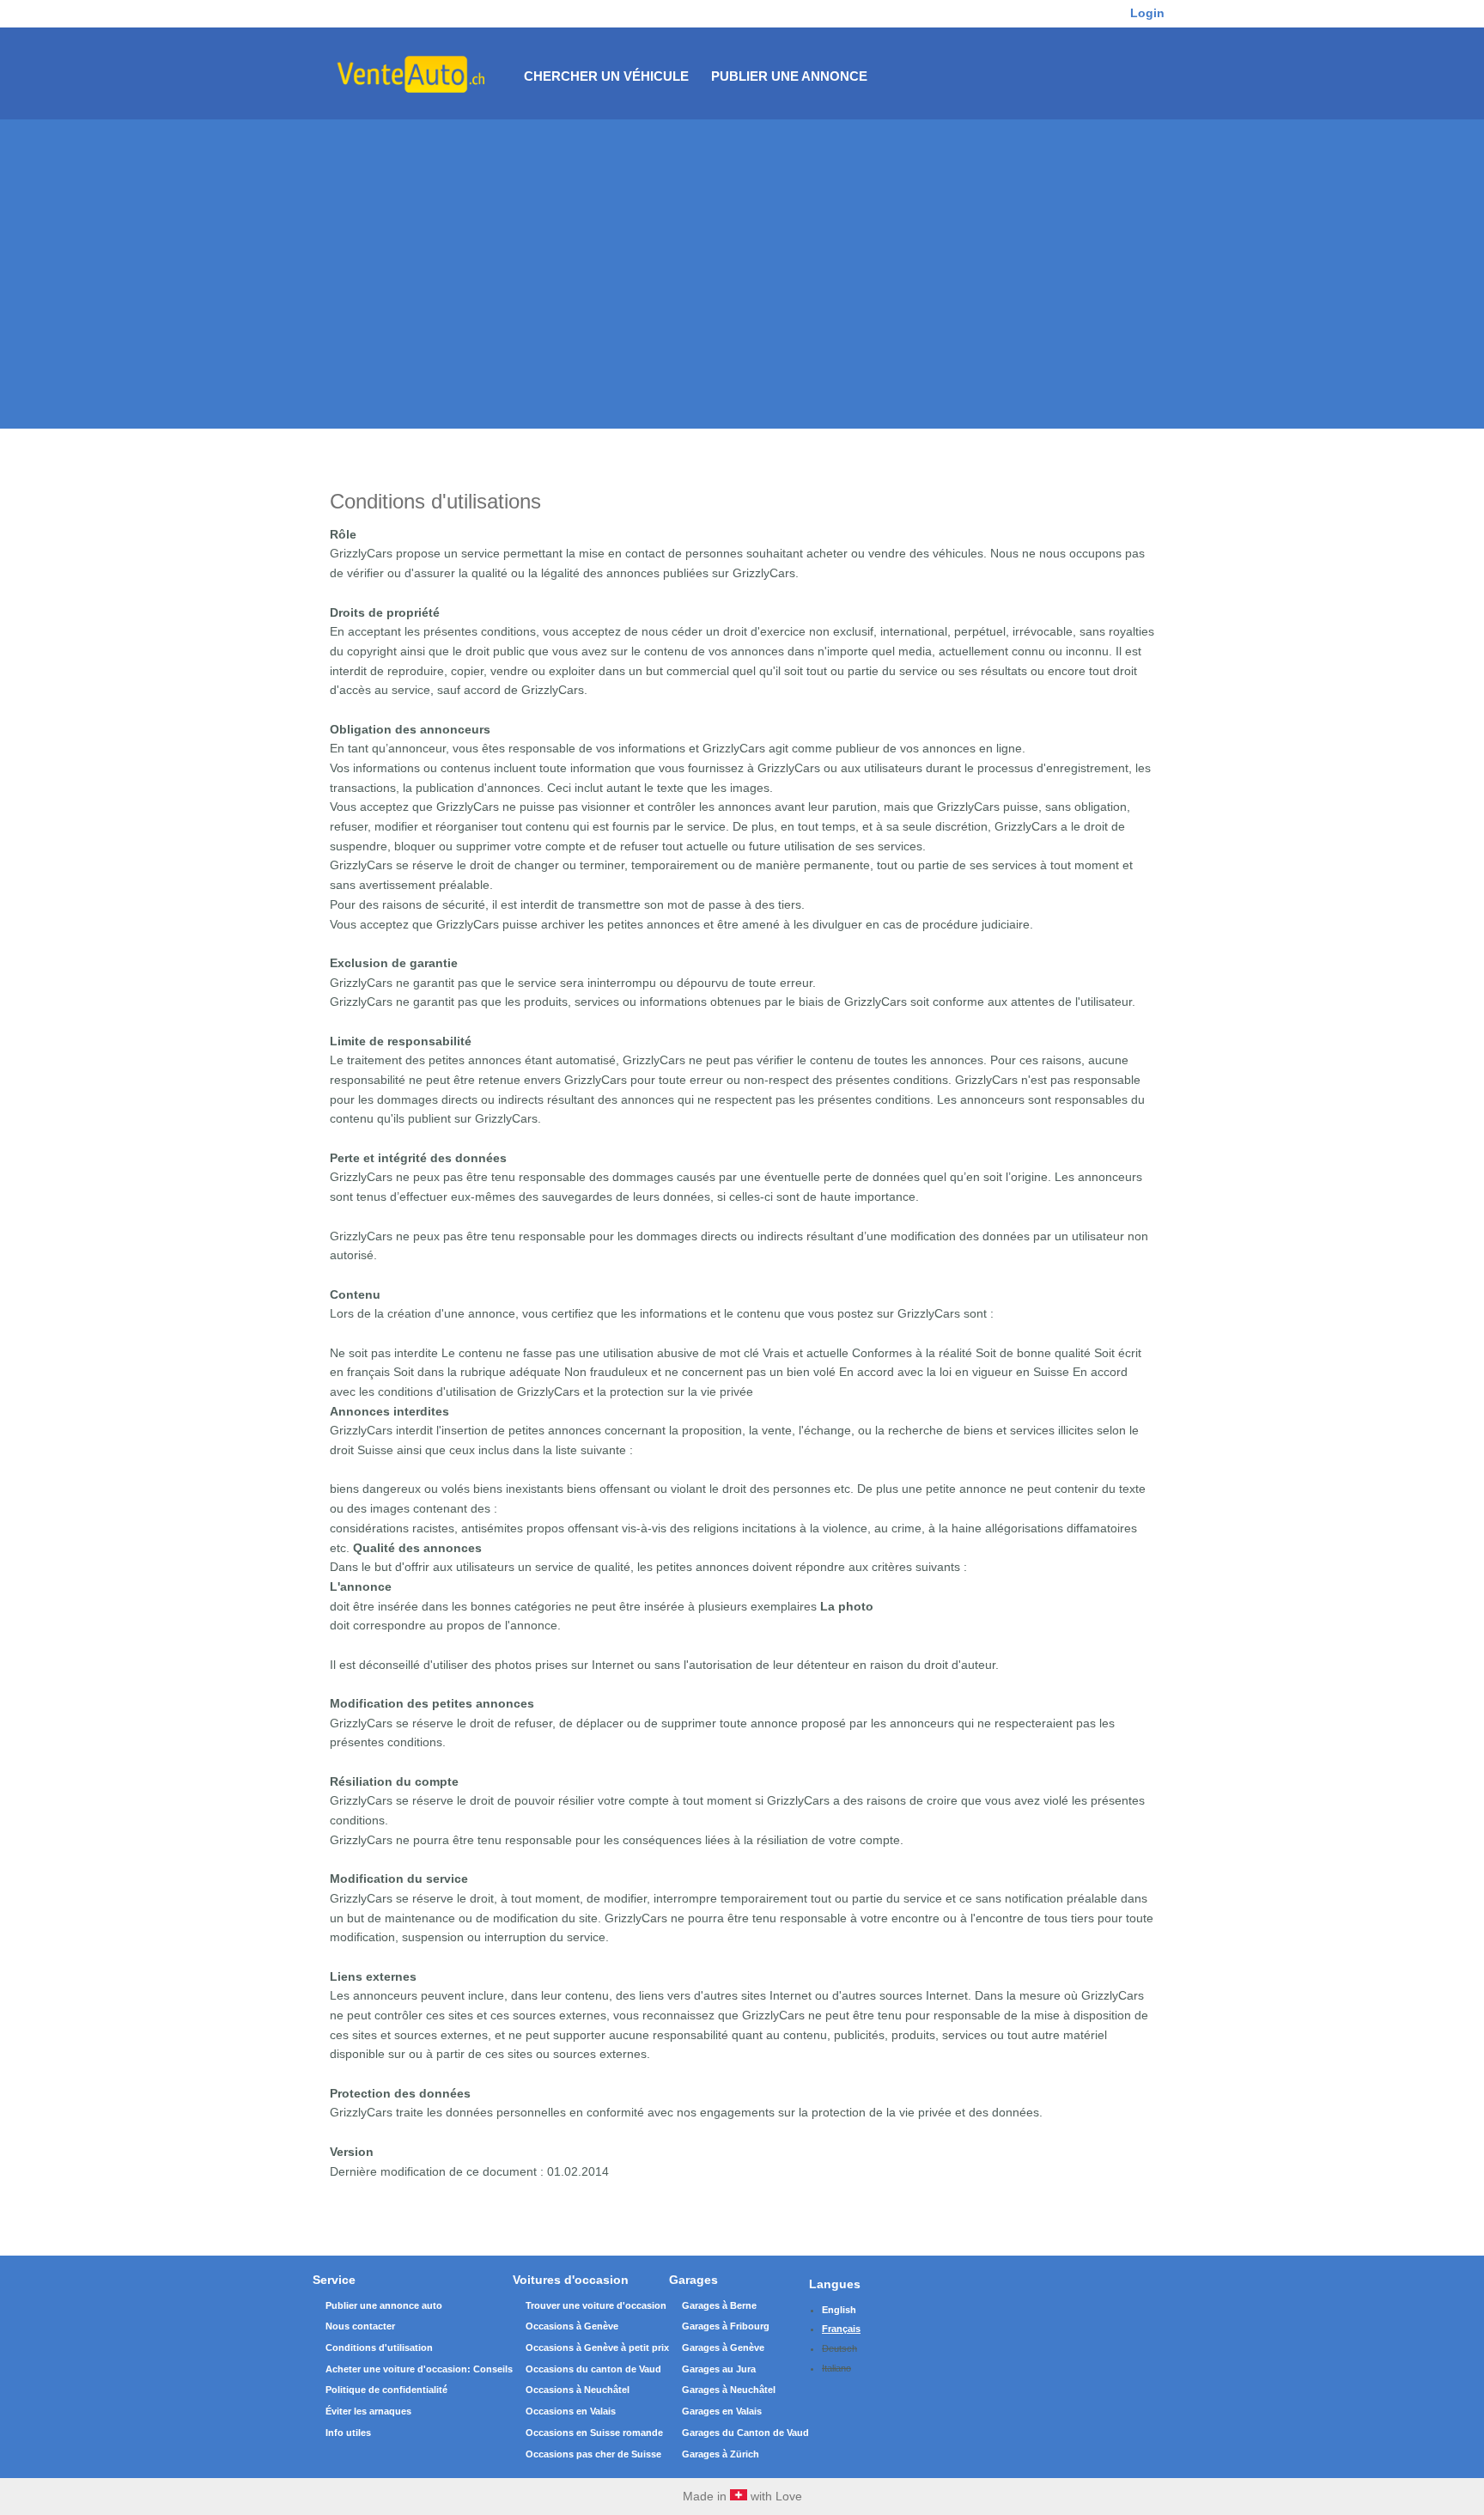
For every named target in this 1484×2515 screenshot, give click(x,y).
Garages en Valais (722, 2411)
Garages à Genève (723, 2348)
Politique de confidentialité (386, 2390)
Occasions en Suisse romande (594, 2433)
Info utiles (348, 2433)
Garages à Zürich (721, 2454)
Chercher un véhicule (606, 76)
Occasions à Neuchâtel (578, 2390)
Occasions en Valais (571, 2411)
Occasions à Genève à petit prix (597, 2348)
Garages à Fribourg (726, 2326)
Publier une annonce (789, 76)
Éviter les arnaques (368, 2411)
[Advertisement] (742, 248)
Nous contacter (360, 2326)
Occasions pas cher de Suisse (593, 2454)
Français (841, 2329)
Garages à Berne (719, 2305)
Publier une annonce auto (384, 2305)
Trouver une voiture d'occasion (596, 2305)
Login (1147, 13)
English (839, 2310)
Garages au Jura (719, 2369)
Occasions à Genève (572, 2326)
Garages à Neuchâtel (729, 2390)
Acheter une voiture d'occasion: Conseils (419, 2369)
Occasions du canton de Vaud (593, 2369)
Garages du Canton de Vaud (745, 2433)
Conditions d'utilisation (379, 2348)
